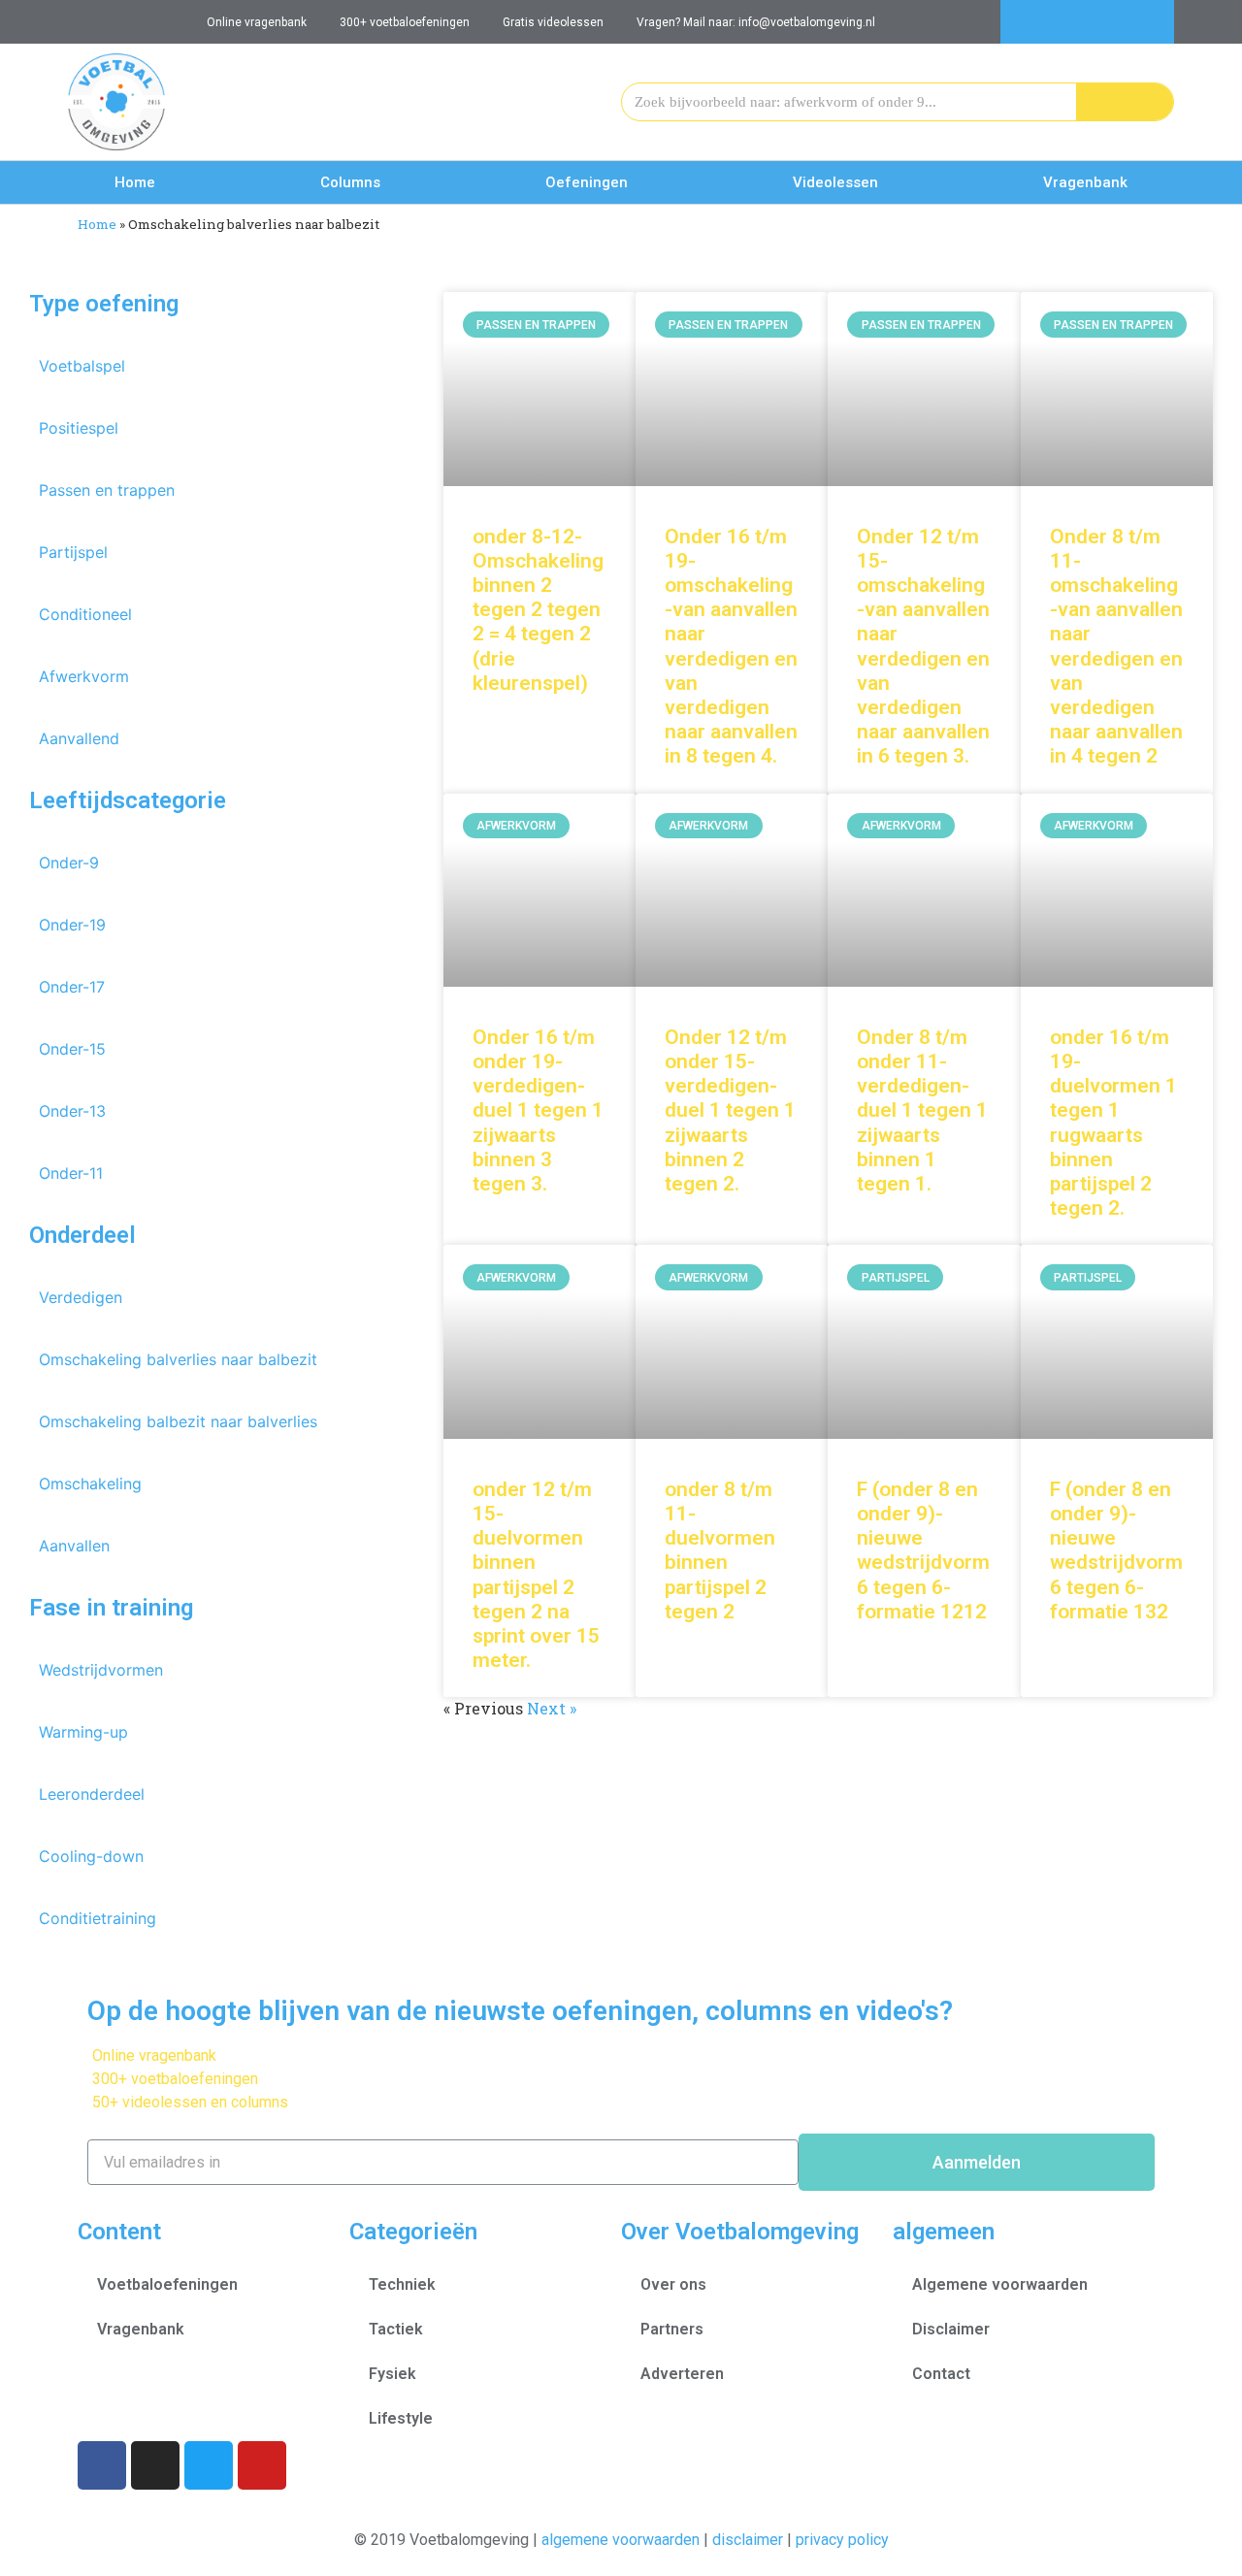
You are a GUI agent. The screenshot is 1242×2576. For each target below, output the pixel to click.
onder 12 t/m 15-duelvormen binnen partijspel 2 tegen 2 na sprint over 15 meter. (536, 1575)
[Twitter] (1152, 22)
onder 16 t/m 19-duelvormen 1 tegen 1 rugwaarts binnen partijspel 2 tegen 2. (1113, 1123)
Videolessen (835, 182)
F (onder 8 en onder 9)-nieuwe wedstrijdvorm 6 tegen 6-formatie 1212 (923, 1550)
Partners (672, 2329)
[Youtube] (1022, 22)
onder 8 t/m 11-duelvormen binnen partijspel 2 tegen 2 (720, 1550)
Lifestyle (401, 2418)
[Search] (1125, 102)
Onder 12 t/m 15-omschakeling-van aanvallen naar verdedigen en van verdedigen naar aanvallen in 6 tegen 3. (923, 647)
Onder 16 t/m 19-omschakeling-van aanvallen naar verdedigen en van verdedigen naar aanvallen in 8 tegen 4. (731, 647)
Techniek (402, 2284)
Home (135, 182)
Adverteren (682, 2374)
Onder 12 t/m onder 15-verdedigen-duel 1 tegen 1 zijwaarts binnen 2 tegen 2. (730, 1110)
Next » (552, 1708)
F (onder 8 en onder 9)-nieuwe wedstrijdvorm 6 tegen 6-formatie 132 (1116, 1550)
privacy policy (842, 2540)
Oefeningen (587, 182)
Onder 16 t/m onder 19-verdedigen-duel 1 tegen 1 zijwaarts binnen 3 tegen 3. (538, 1110)
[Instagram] (1109, 22)
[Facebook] (102, 2465)
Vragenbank (1085, 182)
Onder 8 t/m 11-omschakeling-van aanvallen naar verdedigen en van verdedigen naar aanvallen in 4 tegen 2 (1116, 647)
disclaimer (748, 2540)
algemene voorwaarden (621, 2540)
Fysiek (392, 2374)
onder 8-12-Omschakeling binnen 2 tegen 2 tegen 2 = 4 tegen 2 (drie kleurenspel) (538, 610)
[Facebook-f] (1066, 22)
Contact (941, 2374)
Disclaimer (951, 2329)
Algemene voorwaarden (1000, 2284)
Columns (350, 182)
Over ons (673, 2284)
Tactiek (396, 2329)
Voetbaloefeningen (167, 2284)
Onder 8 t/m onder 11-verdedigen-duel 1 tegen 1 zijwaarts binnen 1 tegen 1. (922, 1110)
